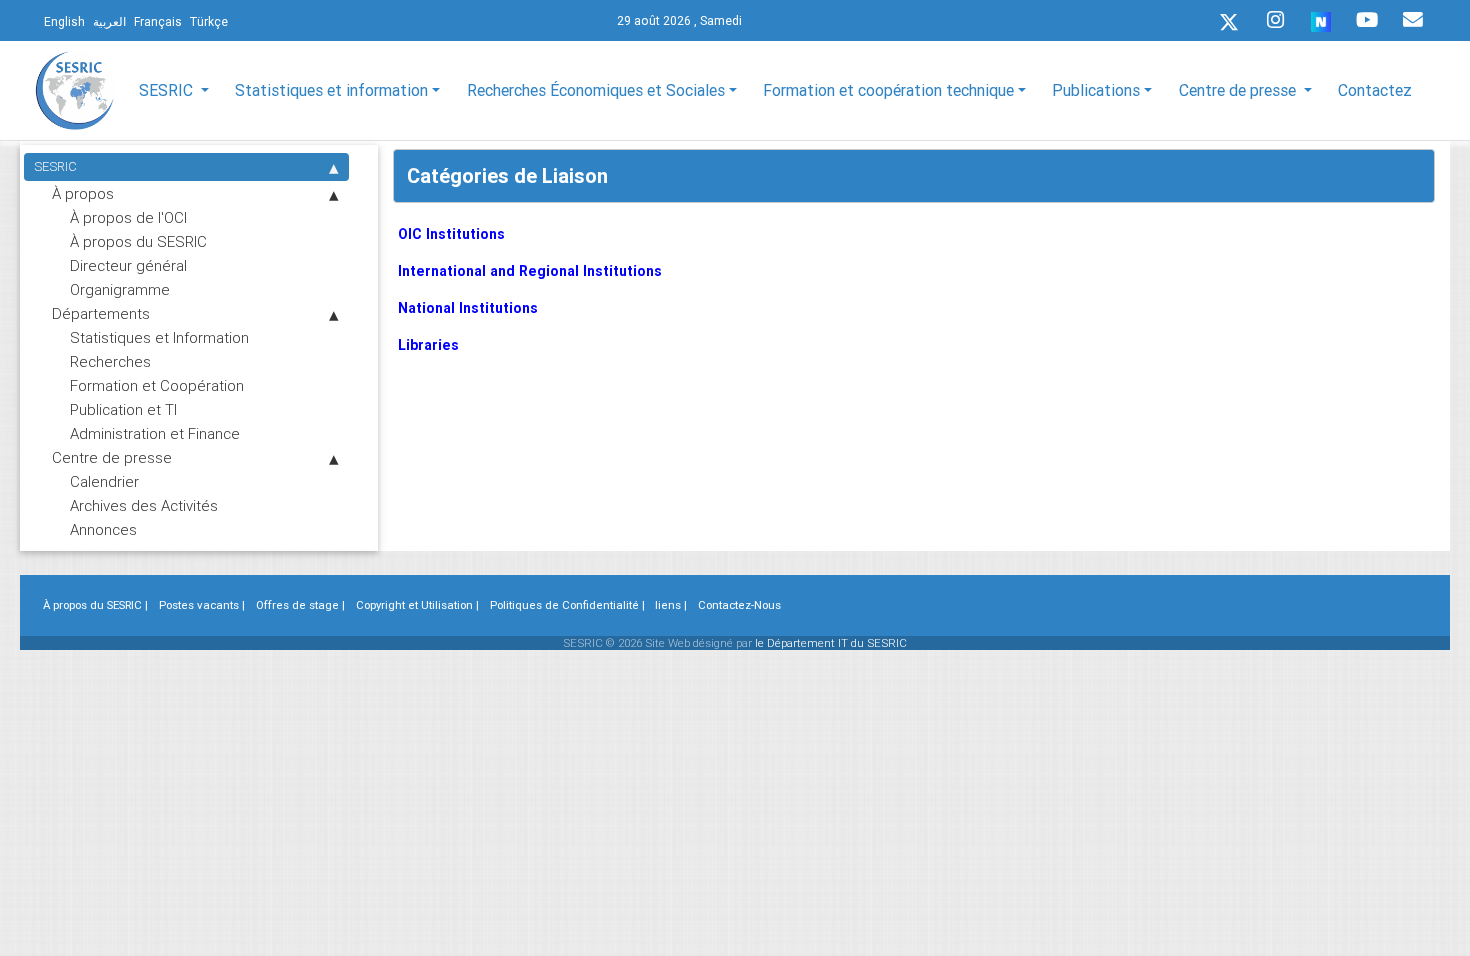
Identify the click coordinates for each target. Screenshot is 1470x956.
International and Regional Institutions (530, 271)
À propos (83, 193)
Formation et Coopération (157, 385)
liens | (671, 605)
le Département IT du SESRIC (831, 643)
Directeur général (128, 265)
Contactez (1375, 90)
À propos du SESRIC (138, 241)
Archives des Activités (144, 505)
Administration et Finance (155, 433)
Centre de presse (112, 457)
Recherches (110, 361)
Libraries (428, 345)
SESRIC (55, 166)
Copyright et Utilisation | (417, 605)
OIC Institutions (451, 234)
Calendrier (104, 481)
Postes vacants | (202, 605)
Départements (101, 313)
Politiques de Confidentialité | (567, 605)
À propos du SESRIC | (95, 605)
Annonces (103, 529)
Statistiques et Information (159, 337)
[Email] (1413, 20)
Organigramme (120, 289)
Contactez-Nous (739, 605)
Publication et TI (123, 409)
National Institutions (468, 308)
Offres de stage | (300, 605)
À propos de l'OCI (128, 217)
